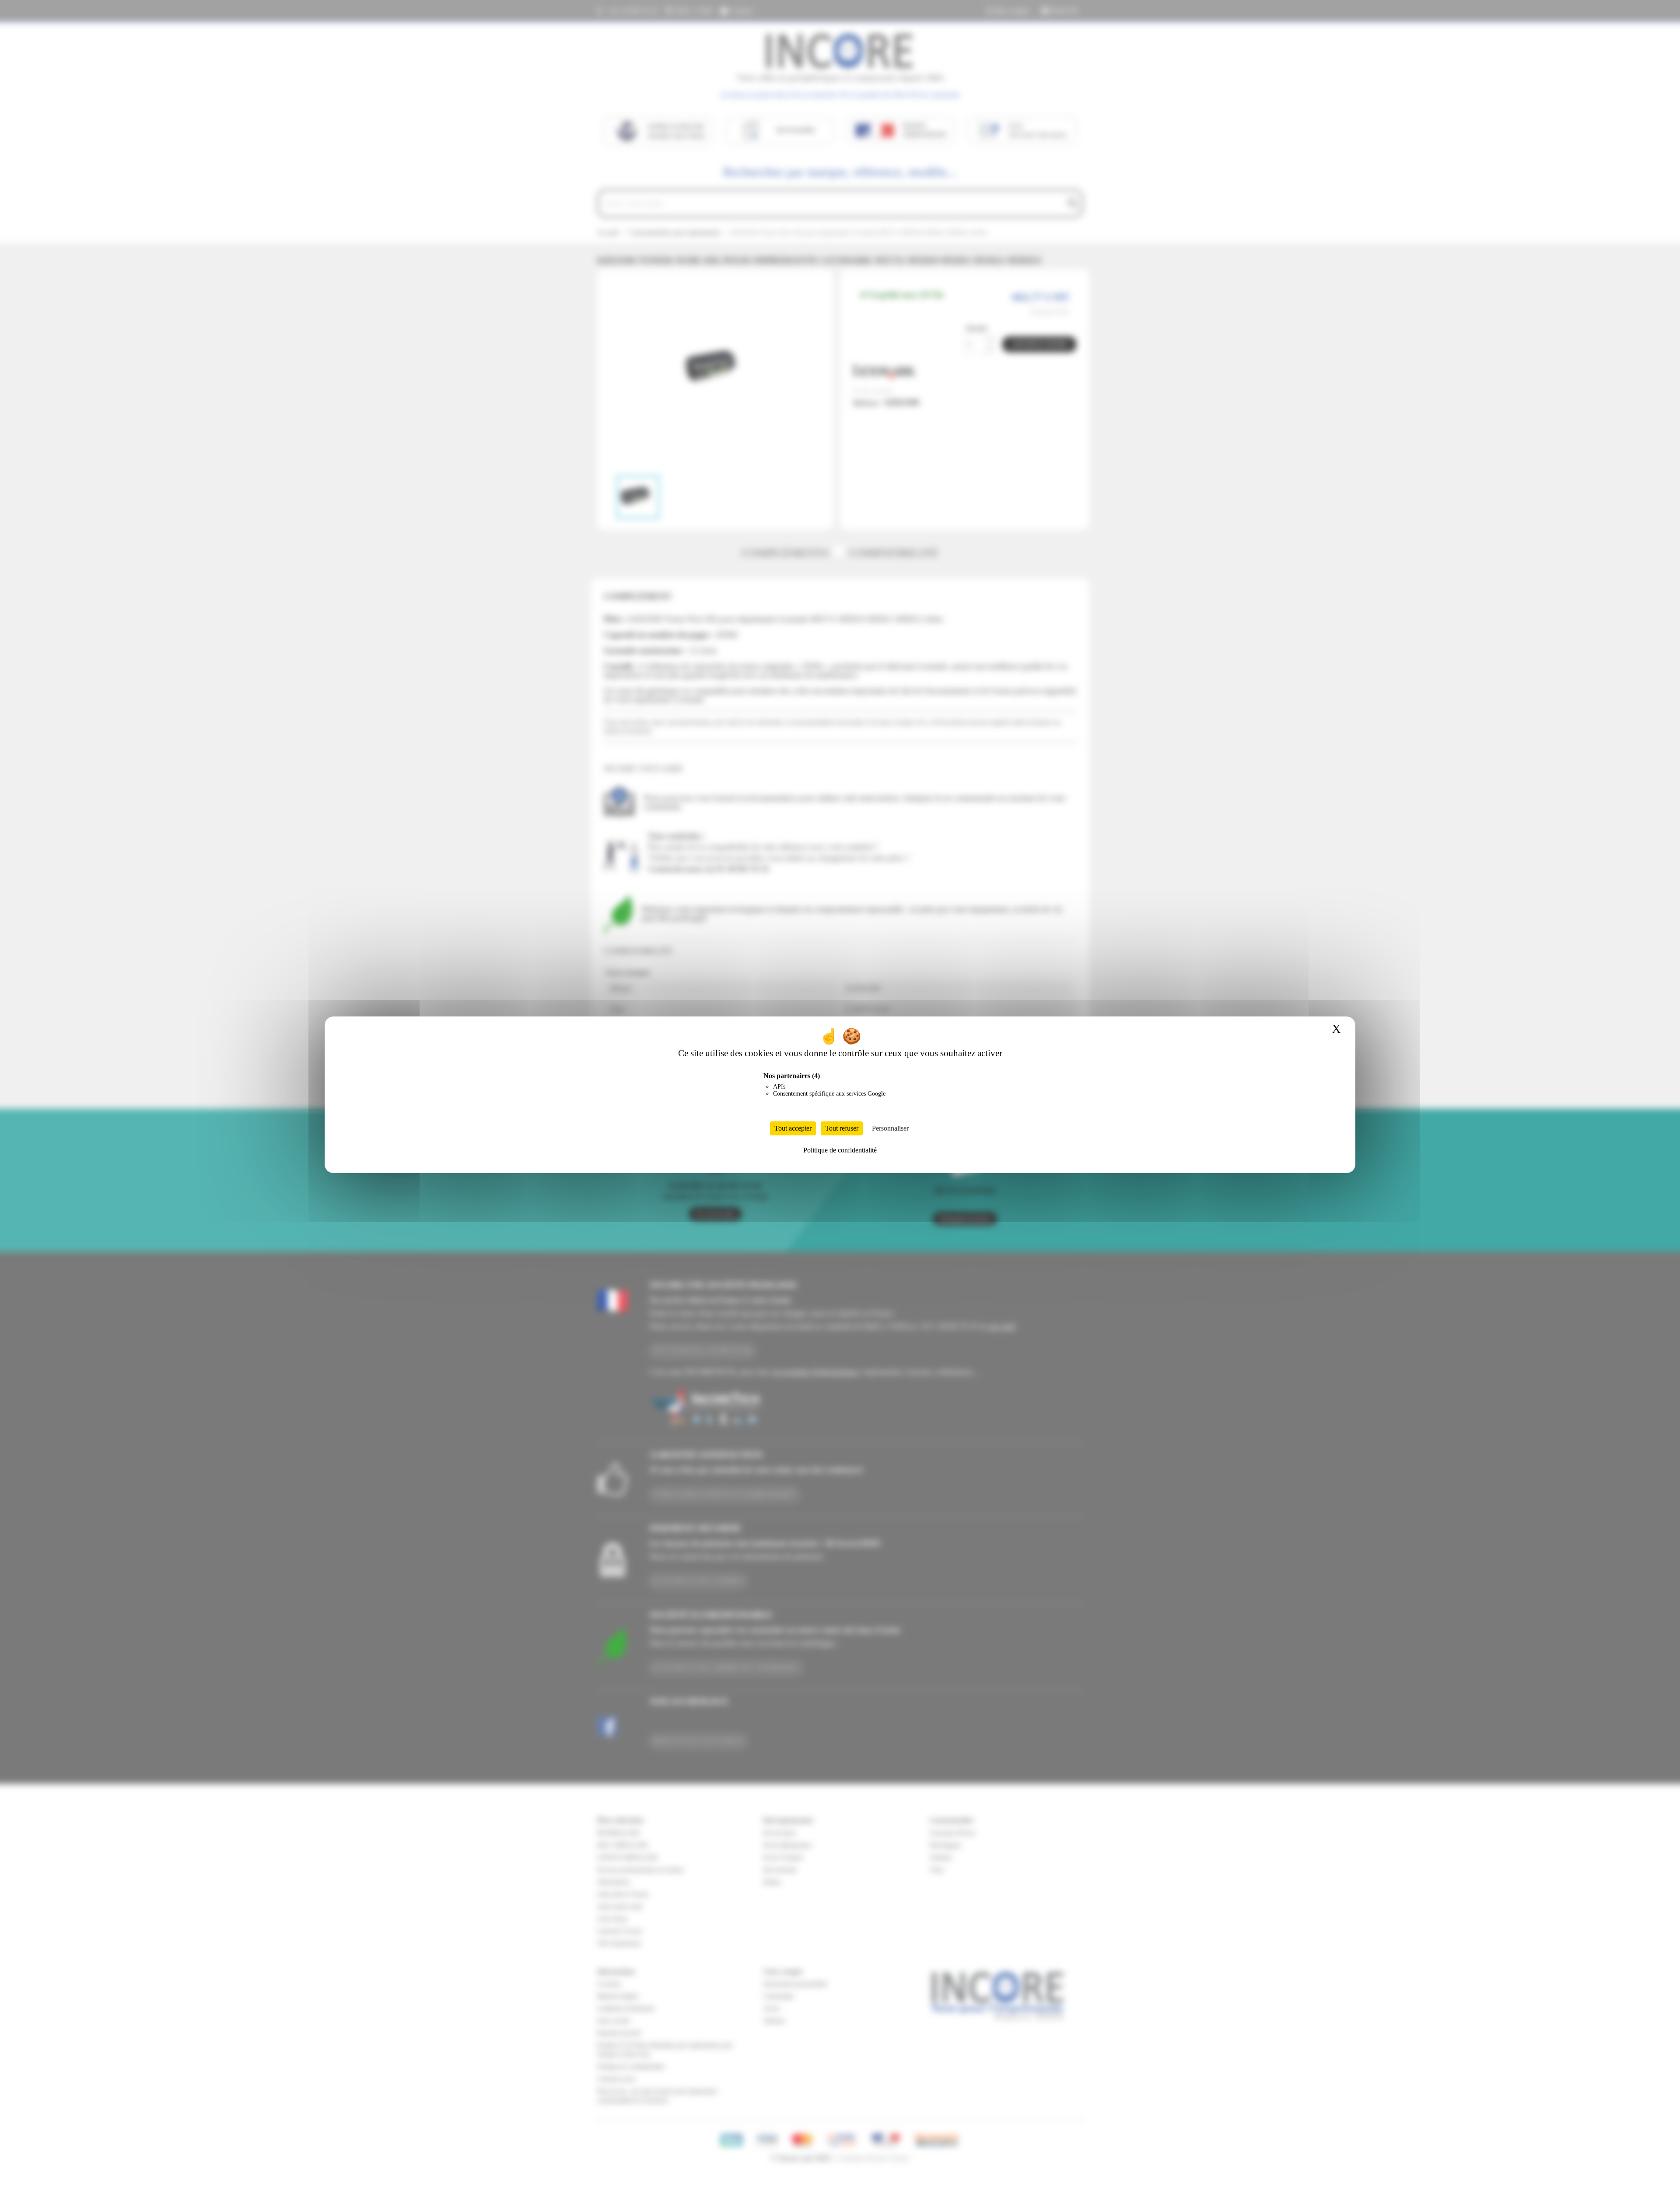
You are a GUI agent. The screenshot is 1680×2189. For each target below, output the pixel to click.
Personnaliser (890, 1128)
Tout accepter (793, 1128)
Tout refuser (842, 1128)
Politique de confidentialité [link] (840, 1150)
